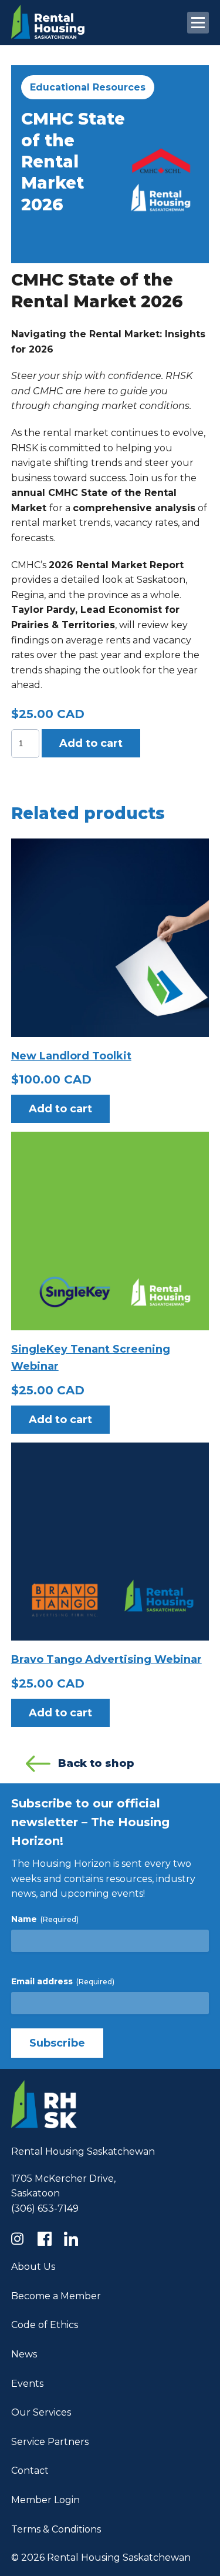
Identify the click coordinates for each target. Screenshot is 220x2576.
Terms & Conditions (56, 2529)
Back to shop (96, 1763)
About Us (33, 2267)
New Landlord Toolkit (71, 1056)
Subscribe (57, 2043)
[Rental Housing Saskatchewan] (48, 36)
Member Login (45, 2500)
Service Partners (50, 2442)
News (24, 2354)
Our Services (41, 2412)
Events (27, 2384)
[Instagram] (21, 2239)
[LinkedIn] (74, 2239)
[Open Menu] (198, 23)
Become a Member (56, 2296)
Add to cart (91, 743)
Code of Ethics (45, 2325)
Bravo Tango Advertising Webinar (106, 1659)
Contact (30, 2471)
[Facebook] (48, 2239)
